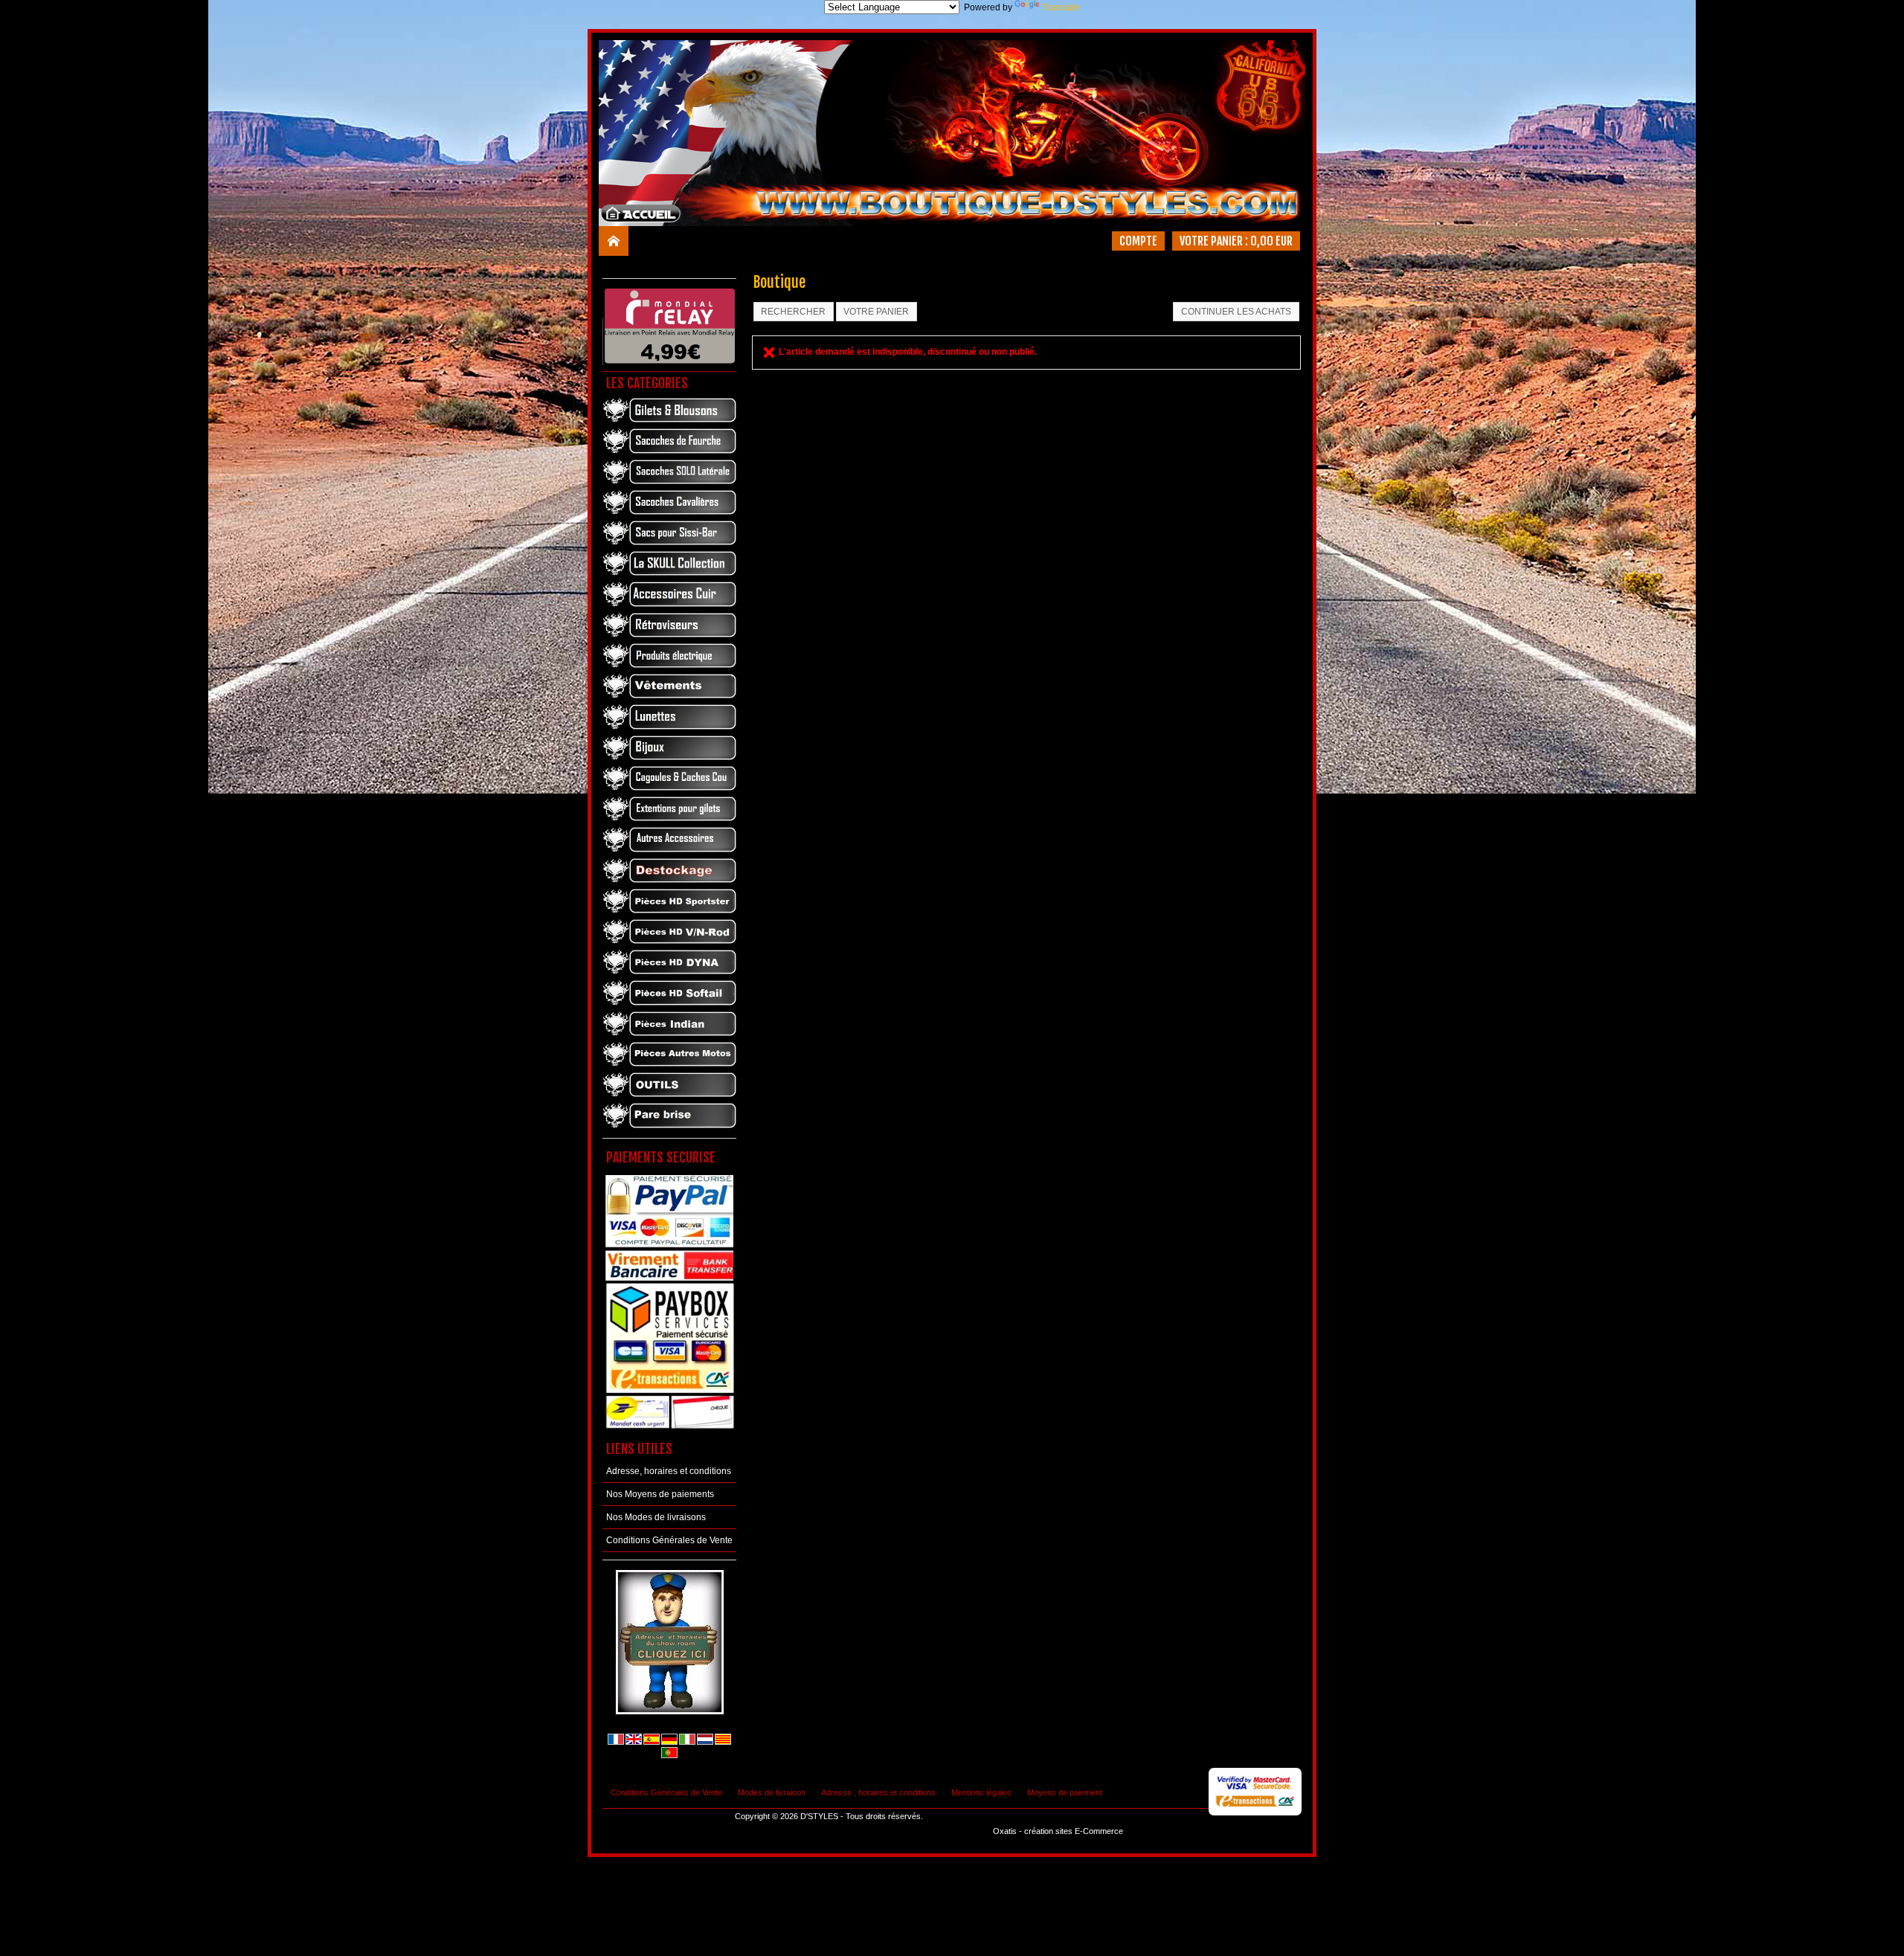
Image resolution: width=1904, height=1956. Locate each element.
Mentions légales (981, 1792)
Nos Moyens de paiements (660, 1494)
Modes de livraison (772, 1792)
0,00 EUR (1271, 241)
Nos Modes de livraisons (656, 1517)
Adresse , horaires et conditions (878, 1792)
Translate (1061, 7)
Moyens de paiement (1065, 1792)
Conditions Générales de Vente (669, 1540)
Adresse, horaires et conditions (669, 1471)
